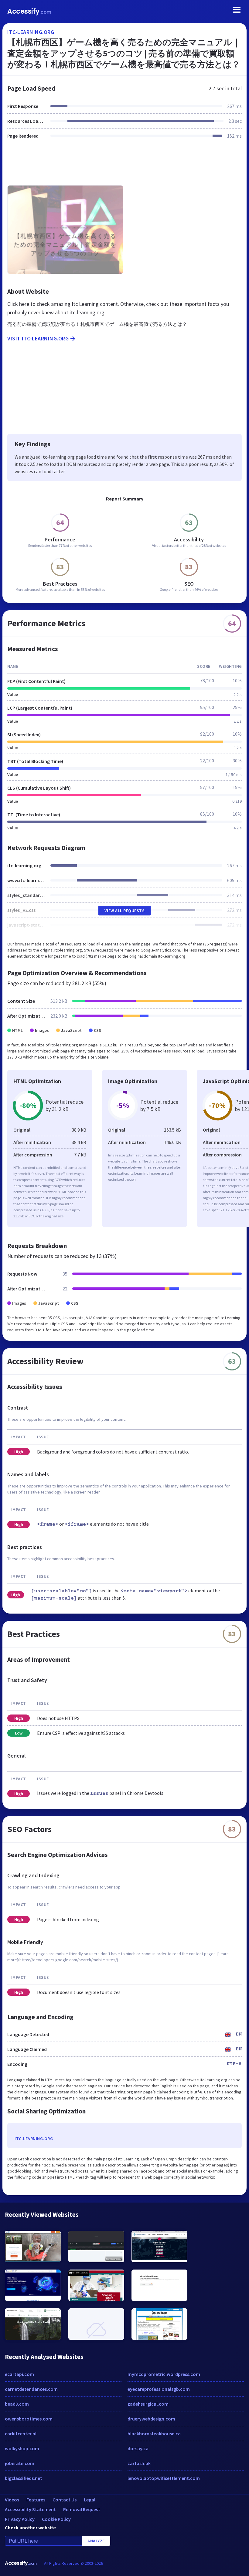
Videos (12, 2500)
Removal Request (82, 2509)
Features (36, 2500)
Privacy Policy (20, 2519)
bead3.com (17, 2404)
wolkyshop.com (22, 2448)
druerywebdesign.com (151, 2419)
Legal (90, 2500)
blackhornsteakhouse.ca (154, 2434)
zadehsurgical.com (148, 2404)
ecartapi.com (19, 2374)
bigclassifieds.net (24, 2478)
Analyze (96, 2541)
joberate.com (20, 2463)
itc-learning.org (31, 32)
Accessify (29, 11)
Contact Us (65, 2500)
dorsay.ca (138, 2448)
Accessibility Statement (30, 2509)
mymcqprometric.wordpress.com (164, 2374)
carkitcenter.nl (21, 2434)
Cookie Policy (56, 2519)
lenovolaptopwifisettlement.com (164, 2478)
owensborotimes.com (29, 2419)
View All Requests (125, 911)
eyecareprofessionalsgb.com (159, 2389)
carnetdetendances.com (31, 2389)
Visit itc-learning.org (38, 338)
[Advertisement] (124, 166)
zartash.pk (139, 2463)
